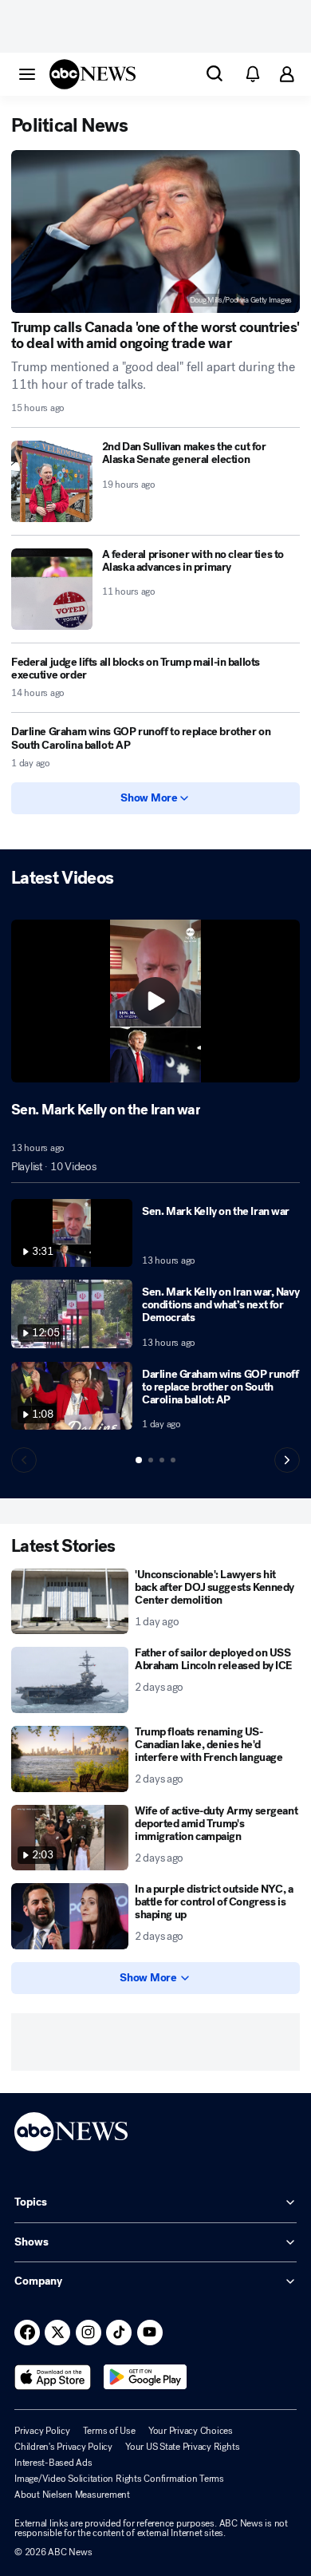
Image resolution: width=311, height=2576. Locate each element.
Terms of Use (109, 2431)
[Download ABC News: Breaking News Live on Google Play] (146, 2377)
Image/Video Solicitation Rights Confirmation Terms (119, 2479)
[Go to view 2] (151, 1460)
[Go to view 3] (162, 1460)
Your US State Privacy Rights (182, 2447)
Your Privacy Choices (191, 2431)
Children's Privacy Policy (63, 2447)
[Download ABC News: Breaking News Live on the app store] (53, 2377)
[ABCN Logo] (93, 74)
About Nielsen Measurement (72, 2495)
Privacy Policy (42, 2431)
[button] (27, 73)
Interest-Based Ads (53, 2463)
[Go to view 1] (139, 1460)
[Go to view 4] (173, 1460)
